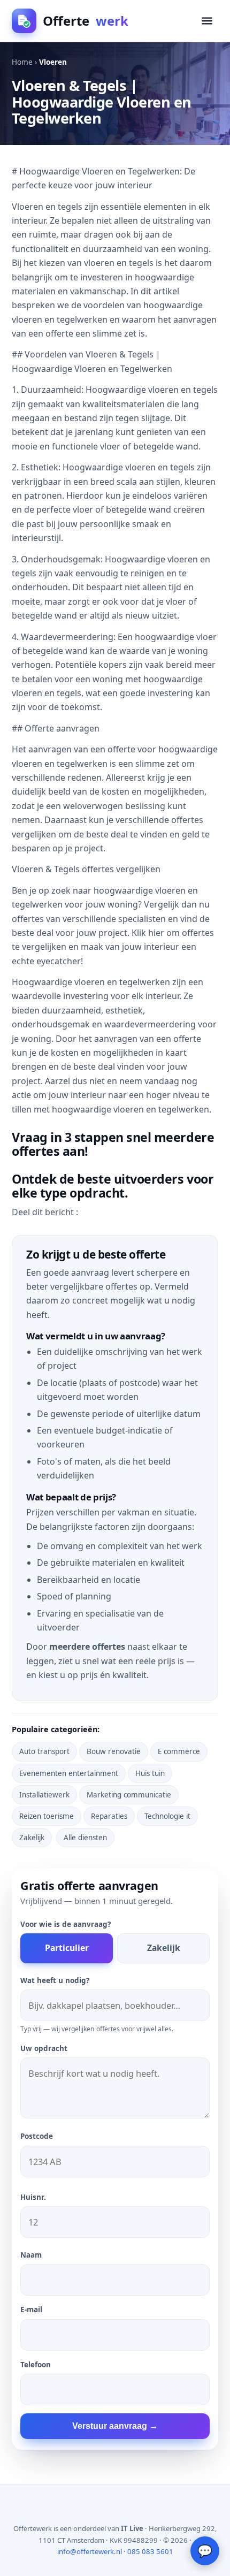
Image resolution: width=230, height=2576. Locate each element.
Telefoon (36, 2365)
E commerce (179, 1751)
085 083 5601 (150, 2551)
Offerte (86, 21)
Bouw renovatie (114, 1751)
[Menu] (207, 21)
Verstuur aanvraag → (115, 2426)
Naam (31, 2255)
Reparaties (109, 1816)
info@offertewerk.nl (90, 2551)
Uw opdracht (44, 2048)
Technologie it (167, 1816)
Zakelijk (32, 1838)
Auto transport (44, 1751)
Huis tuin (150, 1773)
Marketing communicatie (129, 1795)
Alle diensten (85, 1838)
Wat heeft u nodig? (55, 1980)
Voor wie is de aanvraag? (66, 1924)
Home (22, 62)
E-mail (31, 2310)
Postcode (37, 2136)
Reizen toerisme (47, 1816)
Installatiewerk (44, 1795)
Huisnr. (33, 2197)
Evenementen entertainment (69, 1773)
